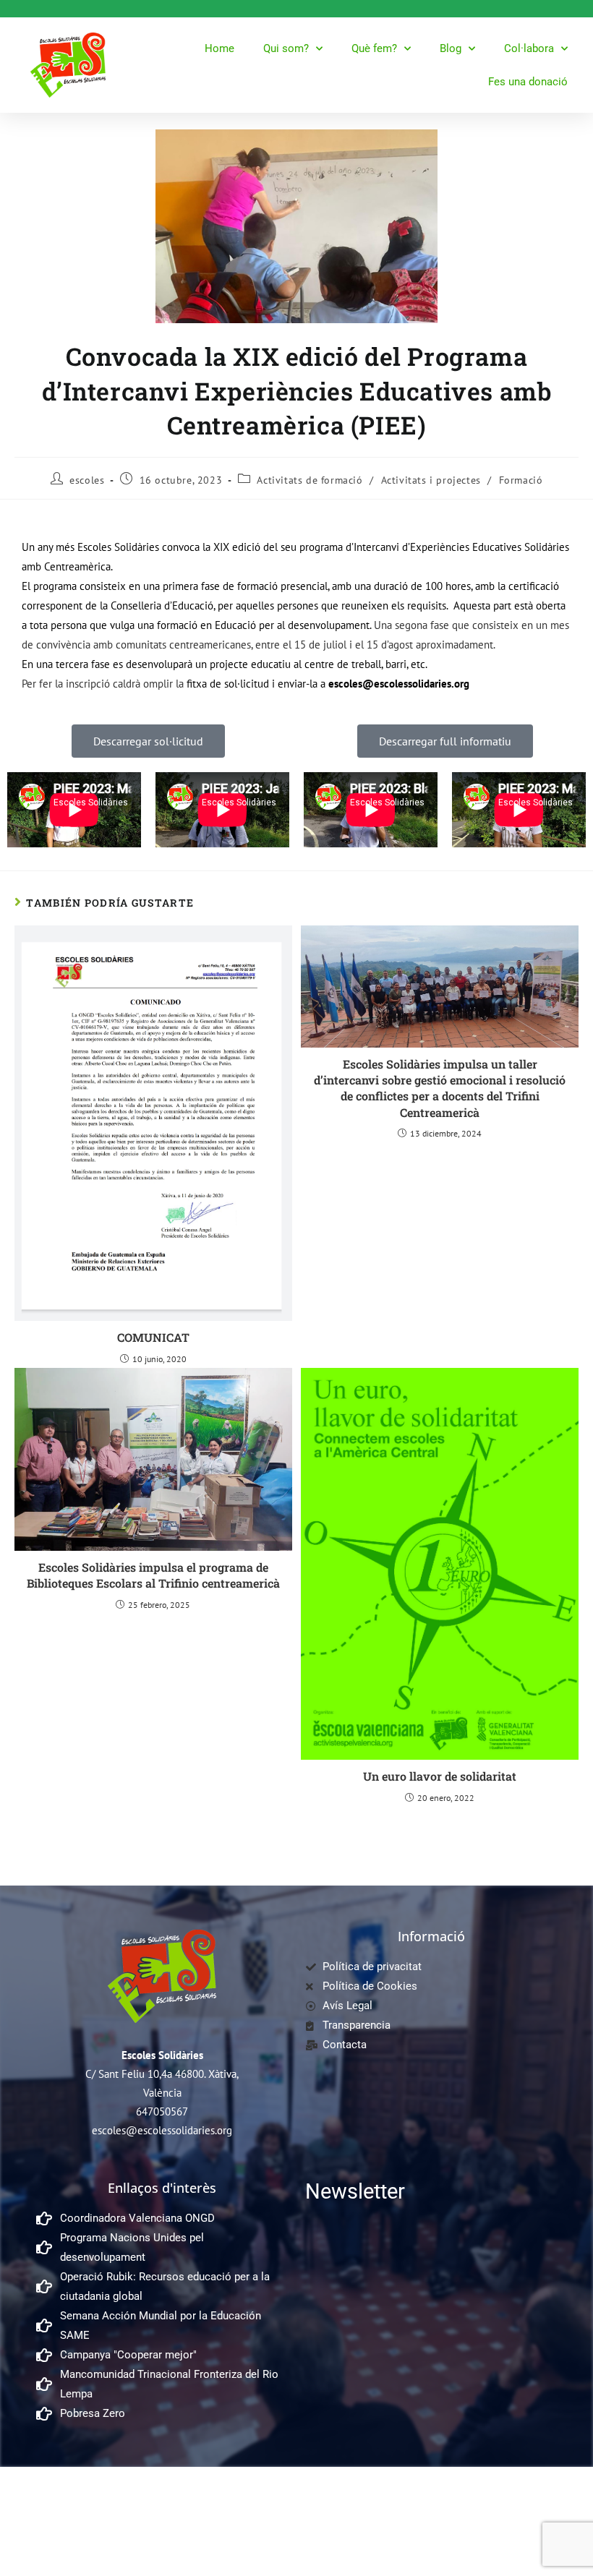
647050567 (162, 2111)
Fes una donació (528, 82)
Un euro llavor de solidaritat (440, 1776)
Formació (521, 480)
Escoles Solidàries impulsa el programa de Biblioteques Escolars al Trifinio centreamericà (153, 1575)
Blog (451, 48)
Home (219, 48)
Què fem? (374, 48)
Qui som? (286, 48)
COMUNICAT (153, 1337)
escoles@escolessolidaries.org (162, 2130)
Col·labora (529, 48)
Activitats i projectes (431, 480)
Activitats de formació (310, 480)
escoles (87, 480)
